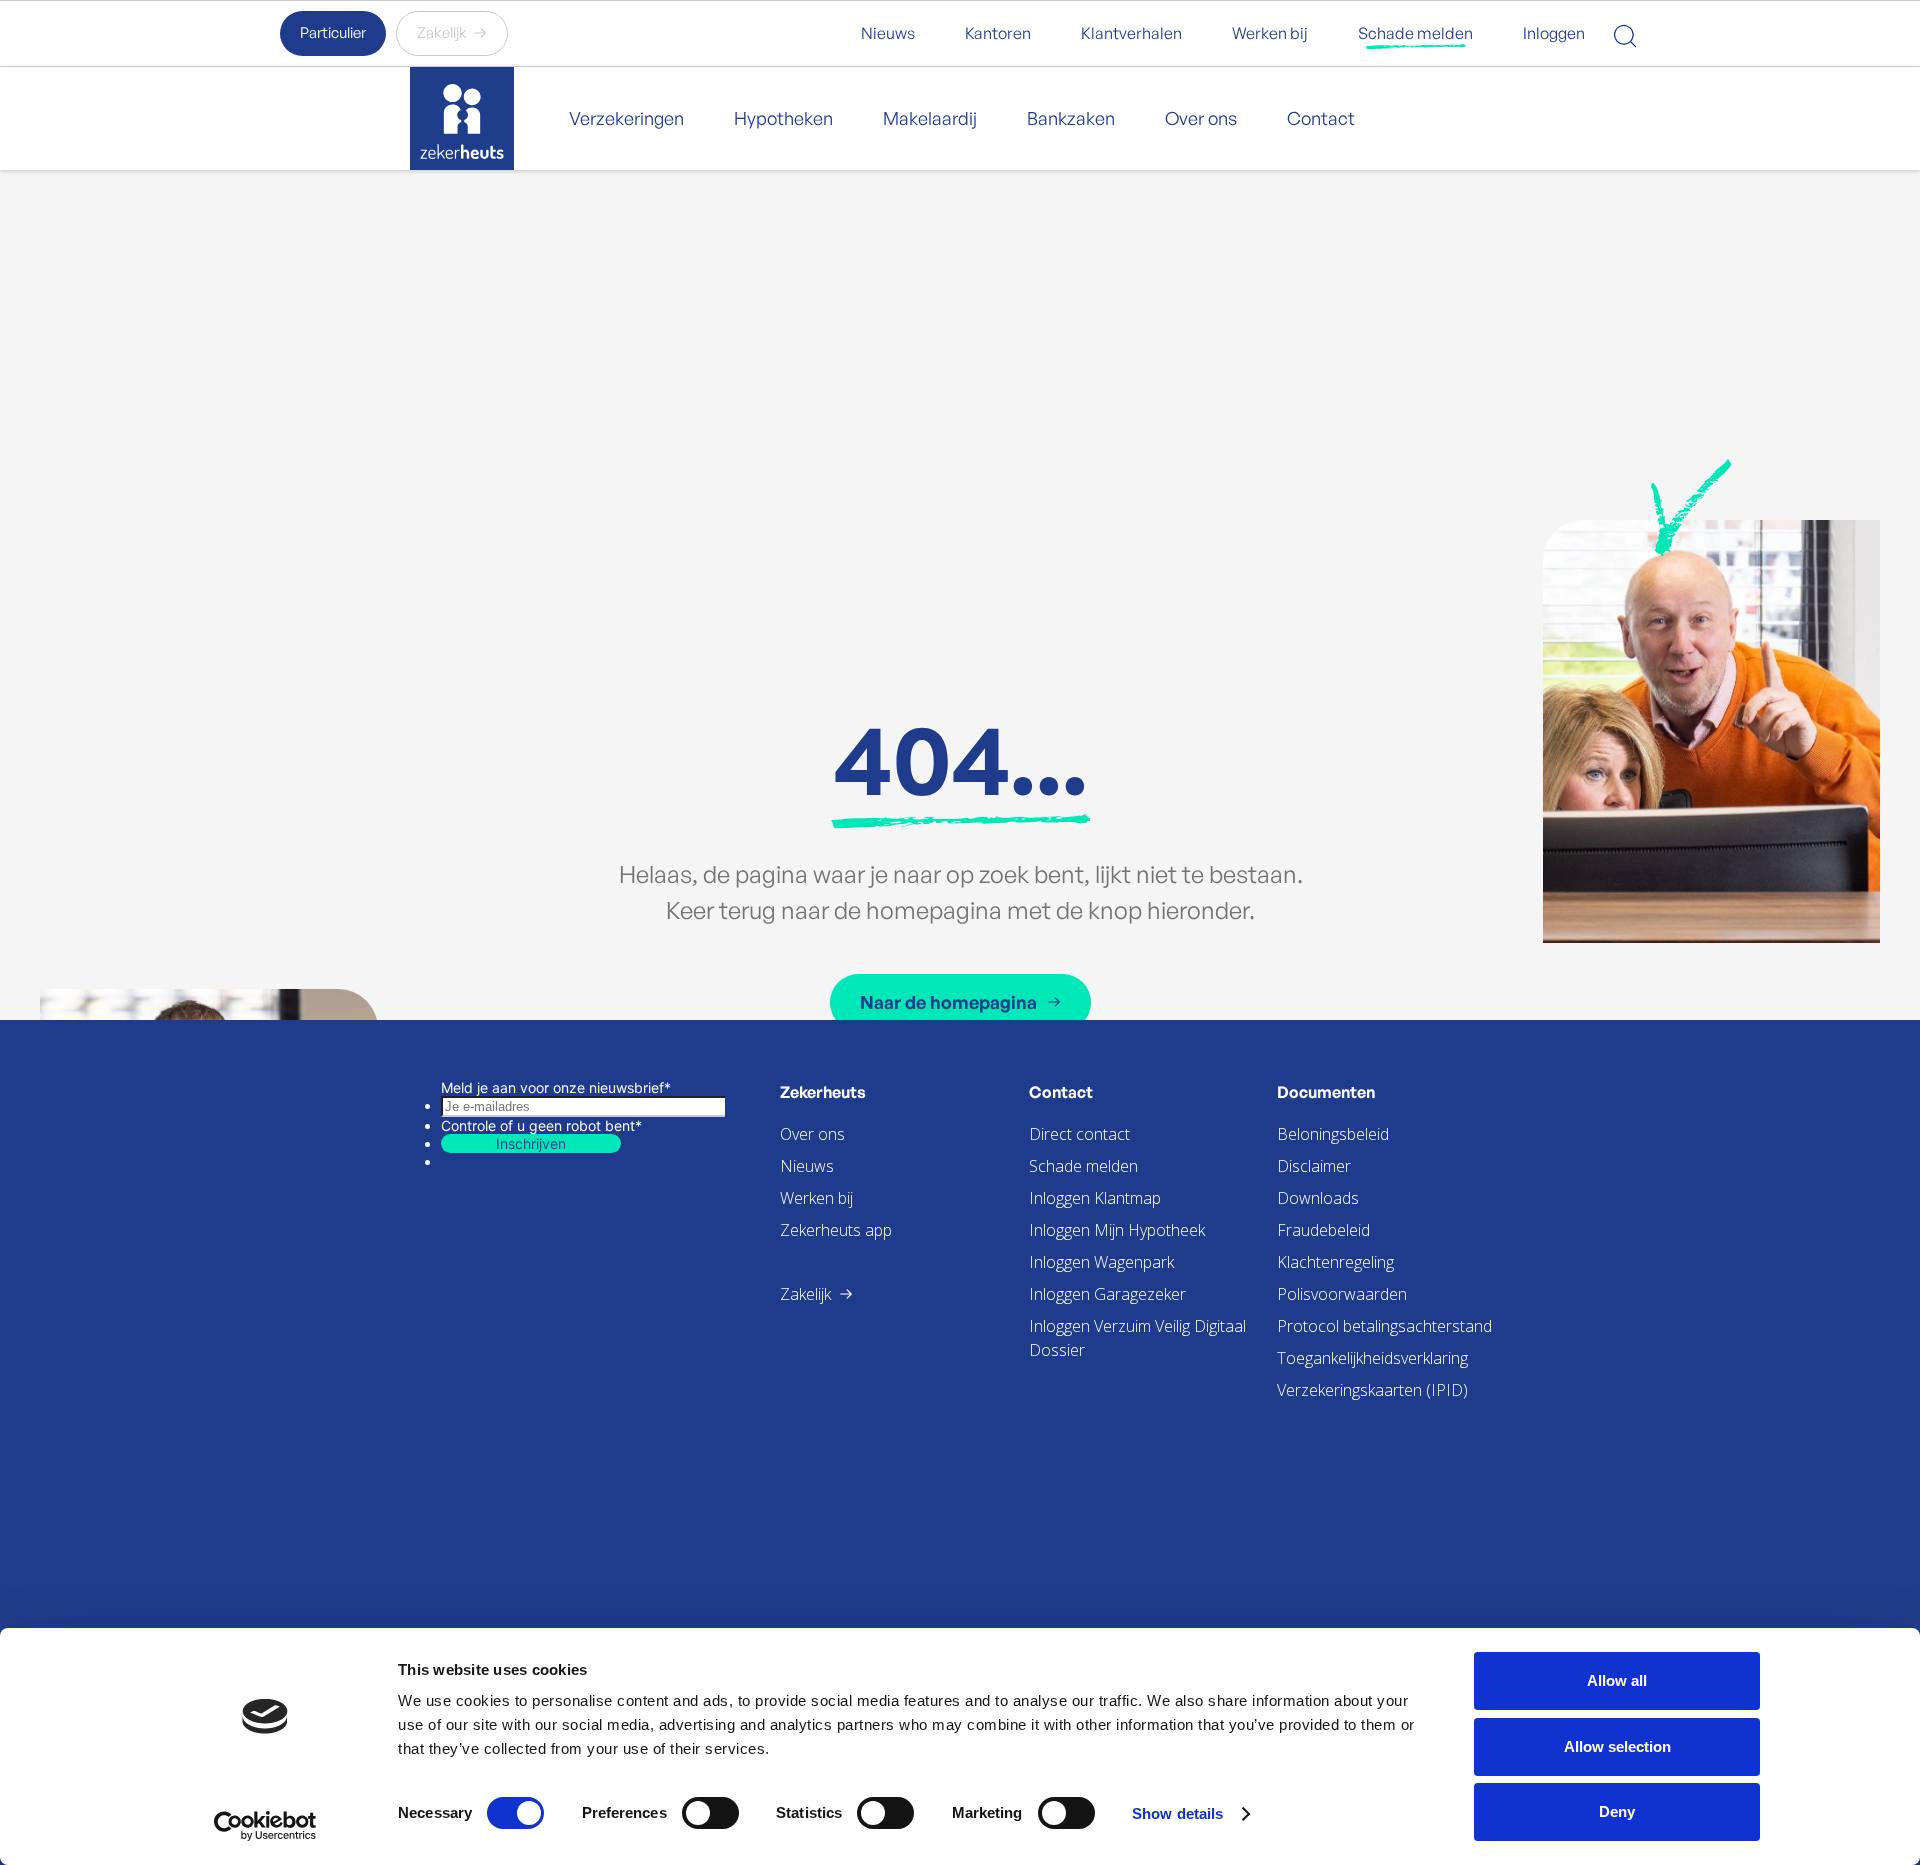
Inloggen (1554, 33)
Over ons (1201, 118)
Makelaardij (930, 118)
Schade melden (1415, 33)
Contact (1321, 118)
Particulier (333, 32)
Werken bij (1270, 33)
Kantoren (998, 33)
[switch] (710, 1813)
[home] (462, 119)
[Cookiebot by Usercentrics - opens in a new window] (265, 1826)
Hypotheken (783, 118)
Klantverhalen (1131, 33)
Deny (1617, 1811)
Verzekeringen (626, 118)
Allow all (1617, 1680)
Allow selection (1617, 1746)
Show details (1177, 1813)
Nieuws (888, 33)
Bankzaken (1071, 118)
